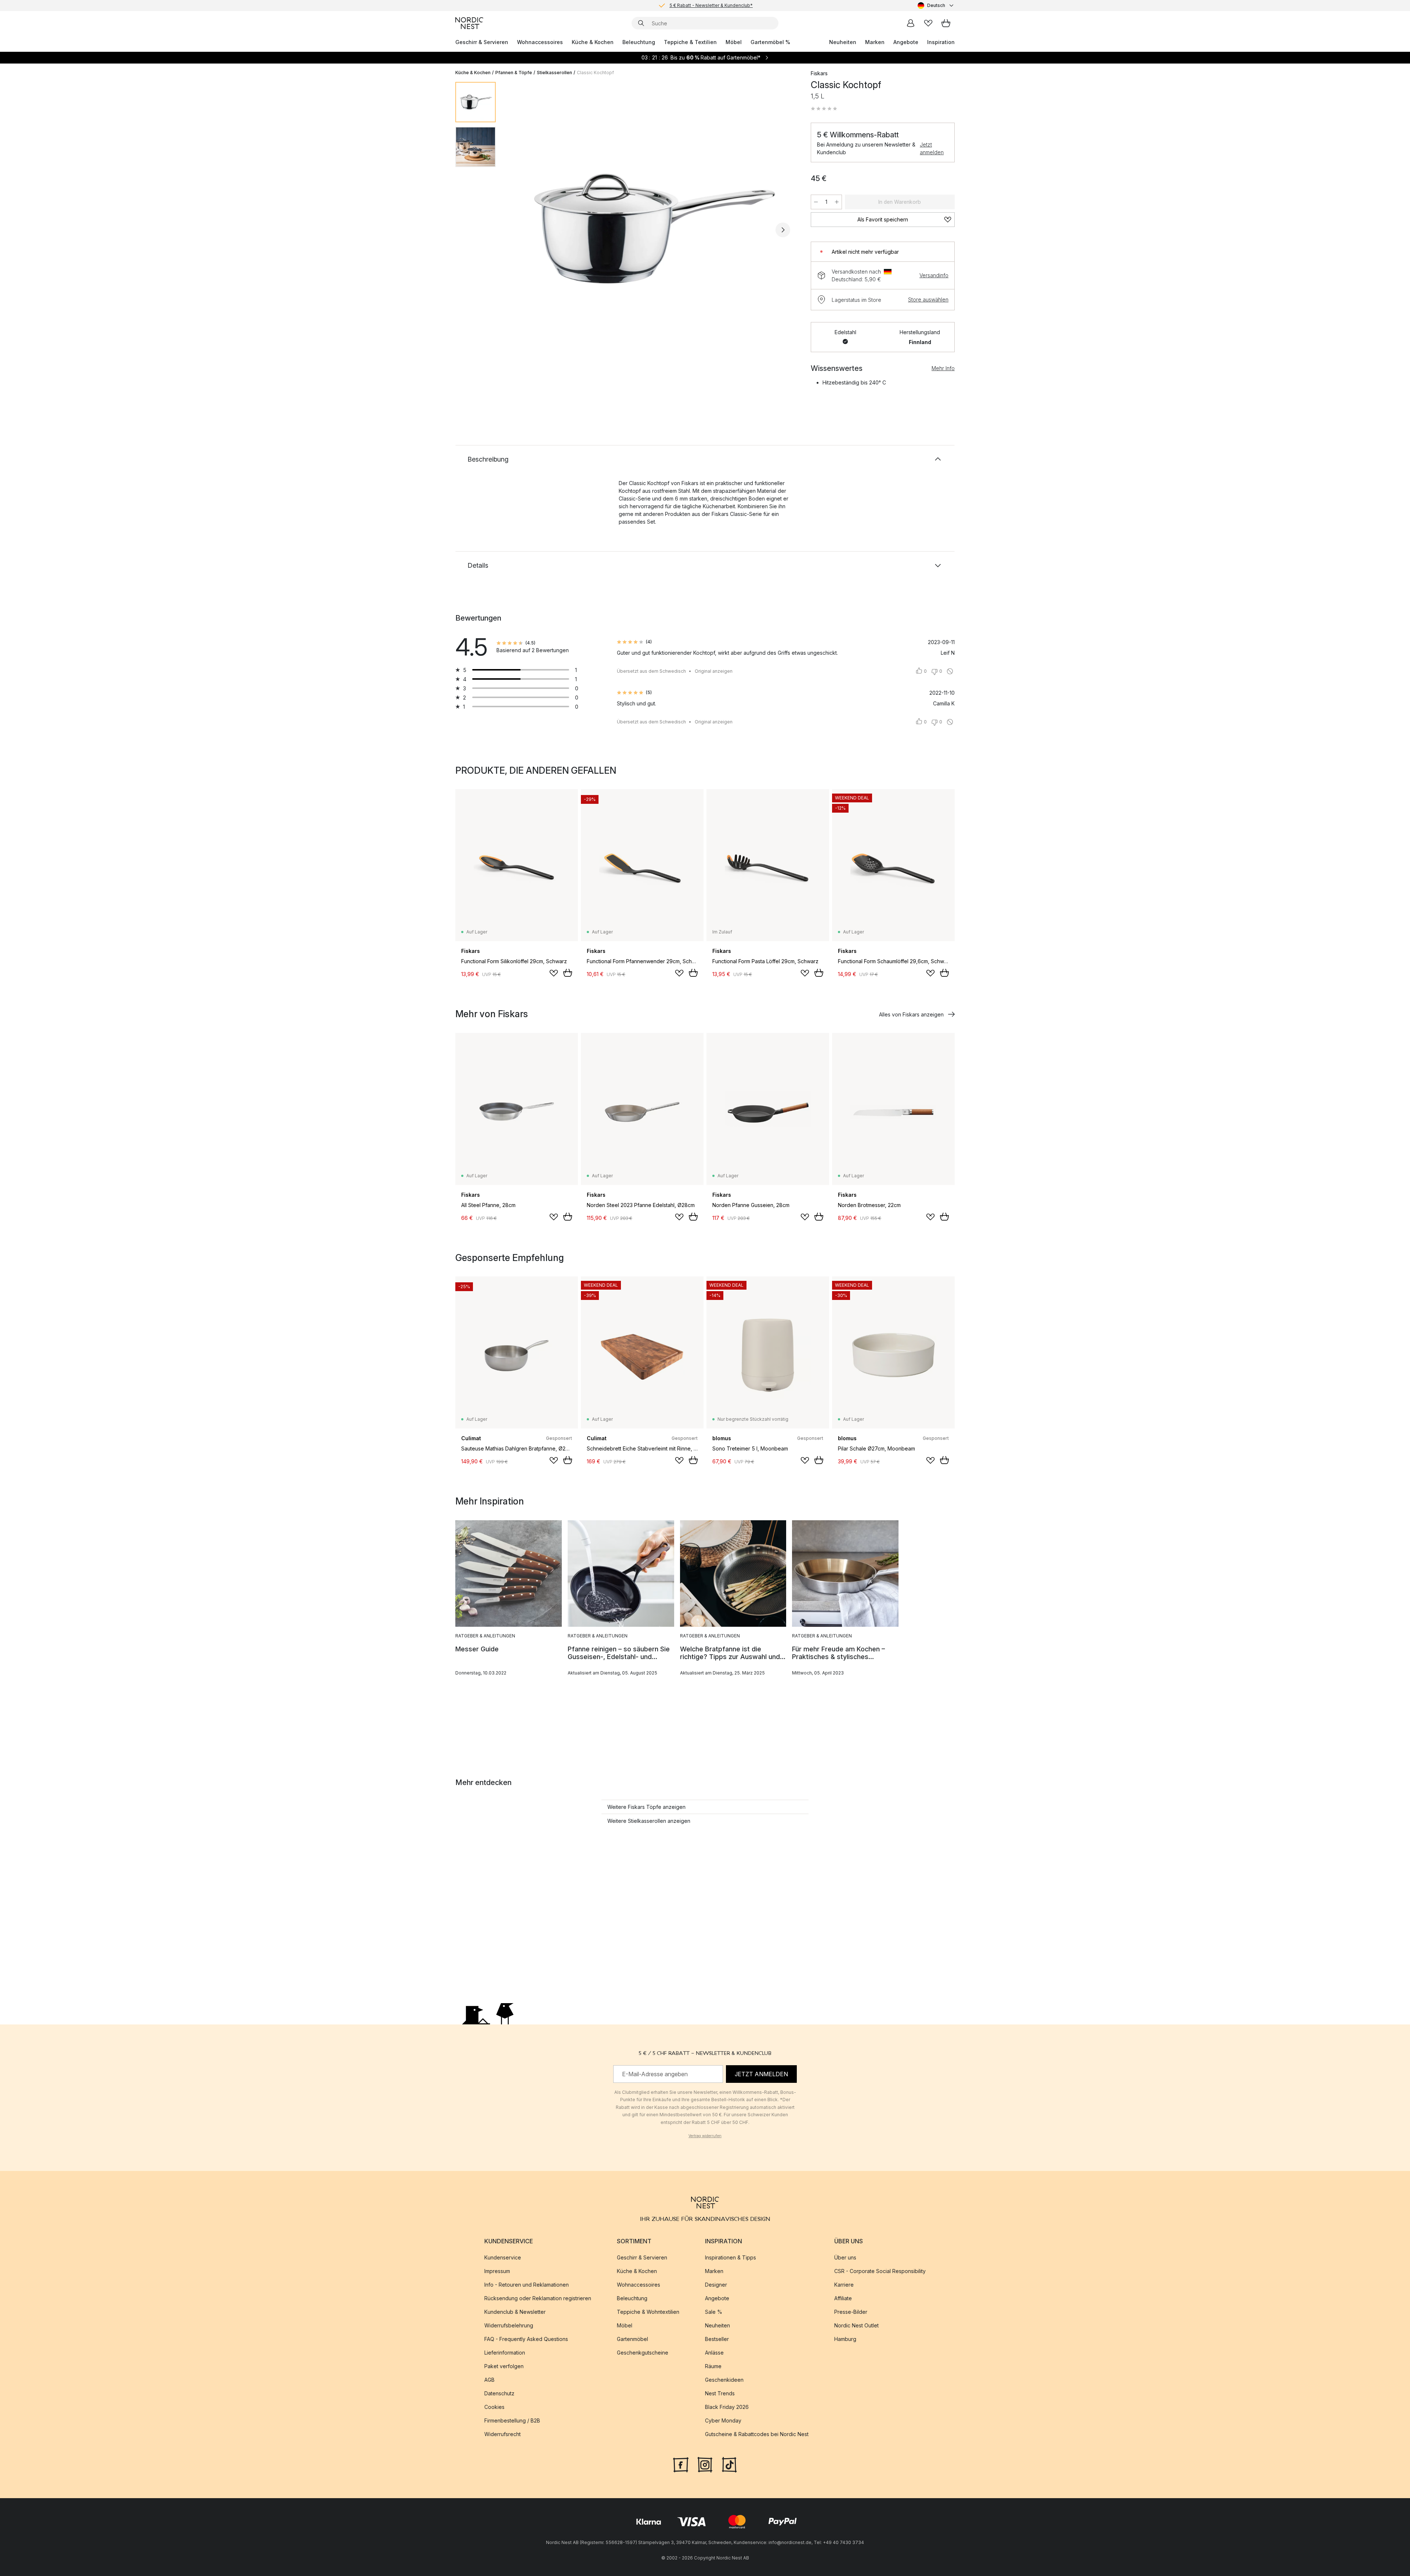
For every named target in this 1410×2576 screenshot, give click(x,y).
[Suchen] (641, 23)
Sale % (714, 2312)
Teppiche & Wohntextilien (648, 2312)
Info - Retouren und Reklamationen (527, 2285)
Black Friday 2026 (727, 2407)
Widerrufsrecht (502, 2434)
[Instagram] (705, 2464)
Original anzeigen (714, 671)
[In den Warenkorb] (568, 973)
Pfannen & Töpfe (514, 73)
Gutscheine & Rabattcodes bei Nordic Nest (757, 2434)
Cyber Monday (723, 2420)
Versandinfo (934, 275)
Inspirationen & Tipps (731, 2257)
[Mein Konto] (911, 23)
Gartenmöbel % (770, 42)
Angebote (906, 42)
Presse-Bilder (851, 2312)
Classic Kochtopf (595, 73)
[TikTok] (729, 2464)
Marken (875, 42)
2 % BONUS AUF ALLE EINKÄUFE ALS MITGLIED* (711, 5)
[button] (824, 109)
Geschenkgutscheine (643, 2353)
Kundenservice (503, 2257)
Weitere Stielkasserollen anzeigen (649, 1821)
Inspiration (941, 42)
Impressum (497, 2271)
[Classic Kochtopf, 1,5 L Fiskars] (652, 229)
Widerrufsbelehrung (509, 2325)
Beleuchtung (639, 42)
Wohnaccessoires (540, 42)
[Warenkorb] (946, 23)
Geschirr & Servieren (482, 42)
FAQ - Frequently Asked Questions (526, 2339)
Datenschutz (499, 2393)
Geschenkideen (724, 2380)
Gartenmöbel (632, 2339)
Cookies (494, 2407)
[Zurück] (521, 230)
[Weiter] (783, 230)
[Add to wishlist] (554, 973)
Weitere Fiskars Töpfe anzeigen (646, 1807)
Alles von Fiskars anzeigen (911, 1014)
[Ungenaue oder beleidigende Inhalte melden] (950, 671)
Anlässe (714, 2353)
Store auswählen (928, 299)
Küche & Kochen (593, 42)
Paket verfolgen (504, 2366)
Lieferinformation (505, 2353)
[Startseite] (469, 23)
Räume (713, 2366)
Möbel (734, 42)
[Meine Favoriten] (928, 23)
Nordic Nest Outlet (856, 2325)
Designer (716, 2285)
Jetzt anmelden (932, 148)
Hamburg (845, 2339)
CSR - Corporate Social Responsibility (880, 2271)
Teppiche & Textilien (690, 42)
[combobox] (936, 6)
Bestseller (717, 2339)
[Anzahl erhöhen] (837, 202)
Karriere (844, 2285)
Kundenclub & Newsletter (515, 2312)
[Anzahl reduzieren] (816, 202)
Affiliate (843, 2298)
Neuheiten (843, 42)
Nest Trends (720, 2393)
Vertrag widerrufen (705, 2136)
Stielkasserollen (554, 73)
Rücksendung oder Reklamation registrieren (538, 2298)
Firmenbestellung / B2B (512, 2420)
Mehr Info (943, 368)
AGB (489, 2380)
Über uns (845, 2257)
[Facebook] (681, 2464)
